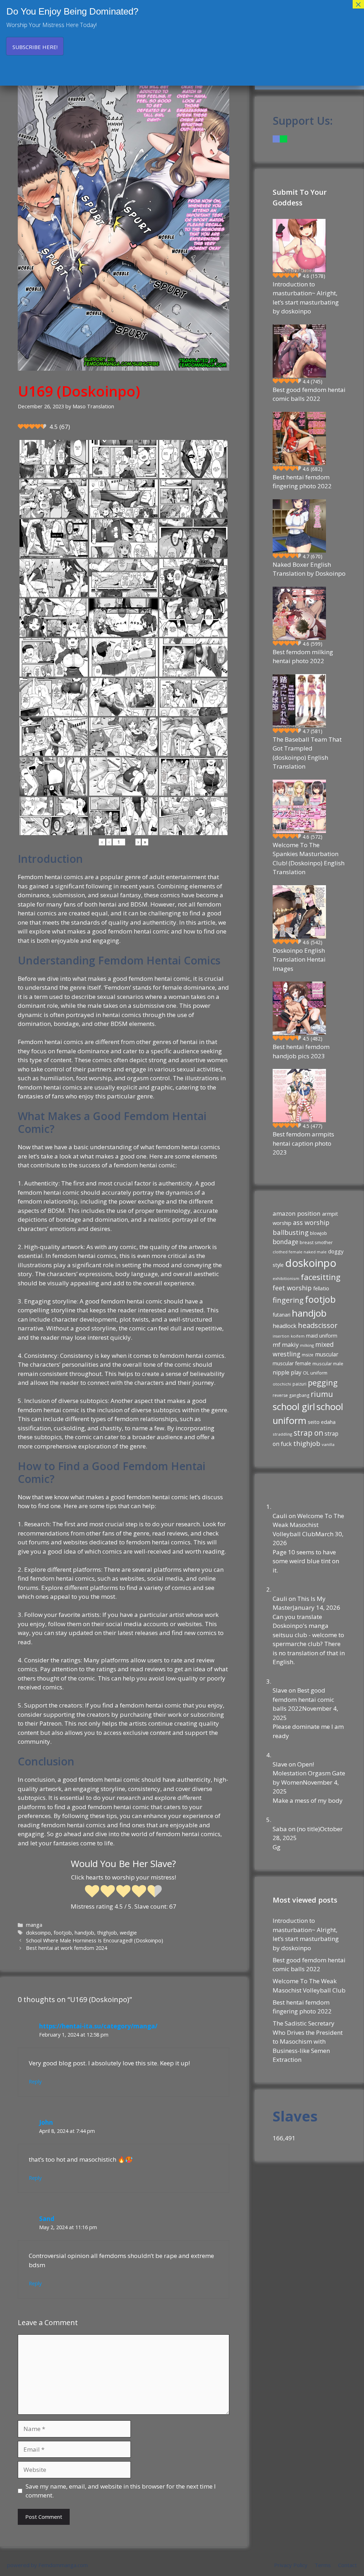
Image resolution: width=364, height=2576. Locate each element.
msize (308, 1355)
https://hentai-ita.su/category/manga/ (98, 2026)
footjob (63, 1933)
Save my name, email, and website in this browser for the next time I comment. (121, 2491)
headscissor (318, 1325)
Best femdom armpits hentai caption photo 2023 (303, 1143)
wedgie (128, 1933)
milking (307, 1345)
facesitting (321, 1277)
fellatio (321, 1288)
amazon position (297, 1213)
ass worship (311, 1222)
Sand (47, 2219)
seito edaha (322, 1422)
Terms (323, 2565)
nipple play (287, 1372)
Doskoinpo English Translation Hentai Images (299, 959)
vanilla (328, 1444)
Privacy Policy (291, 2565)
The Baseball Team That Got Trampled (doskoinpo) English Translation (307, 753)
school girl (294, 1407)
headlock (285, 1326)
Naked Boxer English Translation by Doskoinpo (309, 569)
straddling (282, 1434)
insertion (281, 1336)
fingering (288, 1300)
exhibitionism (286, 1278)
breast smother (316, 1242)
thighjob (107, 1933)
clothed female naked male (300, 1252)
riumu (322, 1394)
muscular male (328, 1364)
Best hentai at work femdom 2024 (66, 1948)
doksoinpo (38, 1933)
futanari (282, 1315)
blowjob (318, 1233)
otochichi (282, 1384)
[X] (283, 139)
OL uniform (315, 1373)
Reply (35, 2082)
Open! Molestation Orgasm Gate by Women (309, 1773)
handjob (84, 1933)
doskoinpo (311, 1263)
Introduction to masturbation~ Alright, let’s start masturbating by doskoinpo (306, 298)
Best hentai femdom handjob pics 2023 (301, 1051)
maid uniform (322, 1336)
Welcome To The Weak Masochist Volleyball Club (308, 1525)
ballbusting (291, 1232)
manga (34, 1925)
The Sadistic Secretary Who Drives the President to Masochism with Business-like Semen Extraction (308, 2041)
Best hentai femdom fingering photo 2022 (302, 482)
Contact (347, 2565)
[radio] (92, 1892)
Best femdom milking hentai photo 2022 (303, 657)
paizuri (299, 1384)
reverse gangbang (291, 1395)
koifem (298, 1336)
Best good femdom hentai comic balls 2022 (309, 394)
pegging (323, 1382)
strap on (308, 1433)
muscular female (292, 1363)
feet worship (292, 1288)
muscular (327, 1354)
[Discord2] (276, 139)
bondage (285, 1242)
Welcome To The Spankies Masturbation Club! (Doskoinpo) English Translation (309, 859)
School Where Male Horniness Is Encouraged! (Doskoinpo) (95, 1940)
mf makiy (286, 1345)
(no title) (308, 1829)
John (46, 2122)
